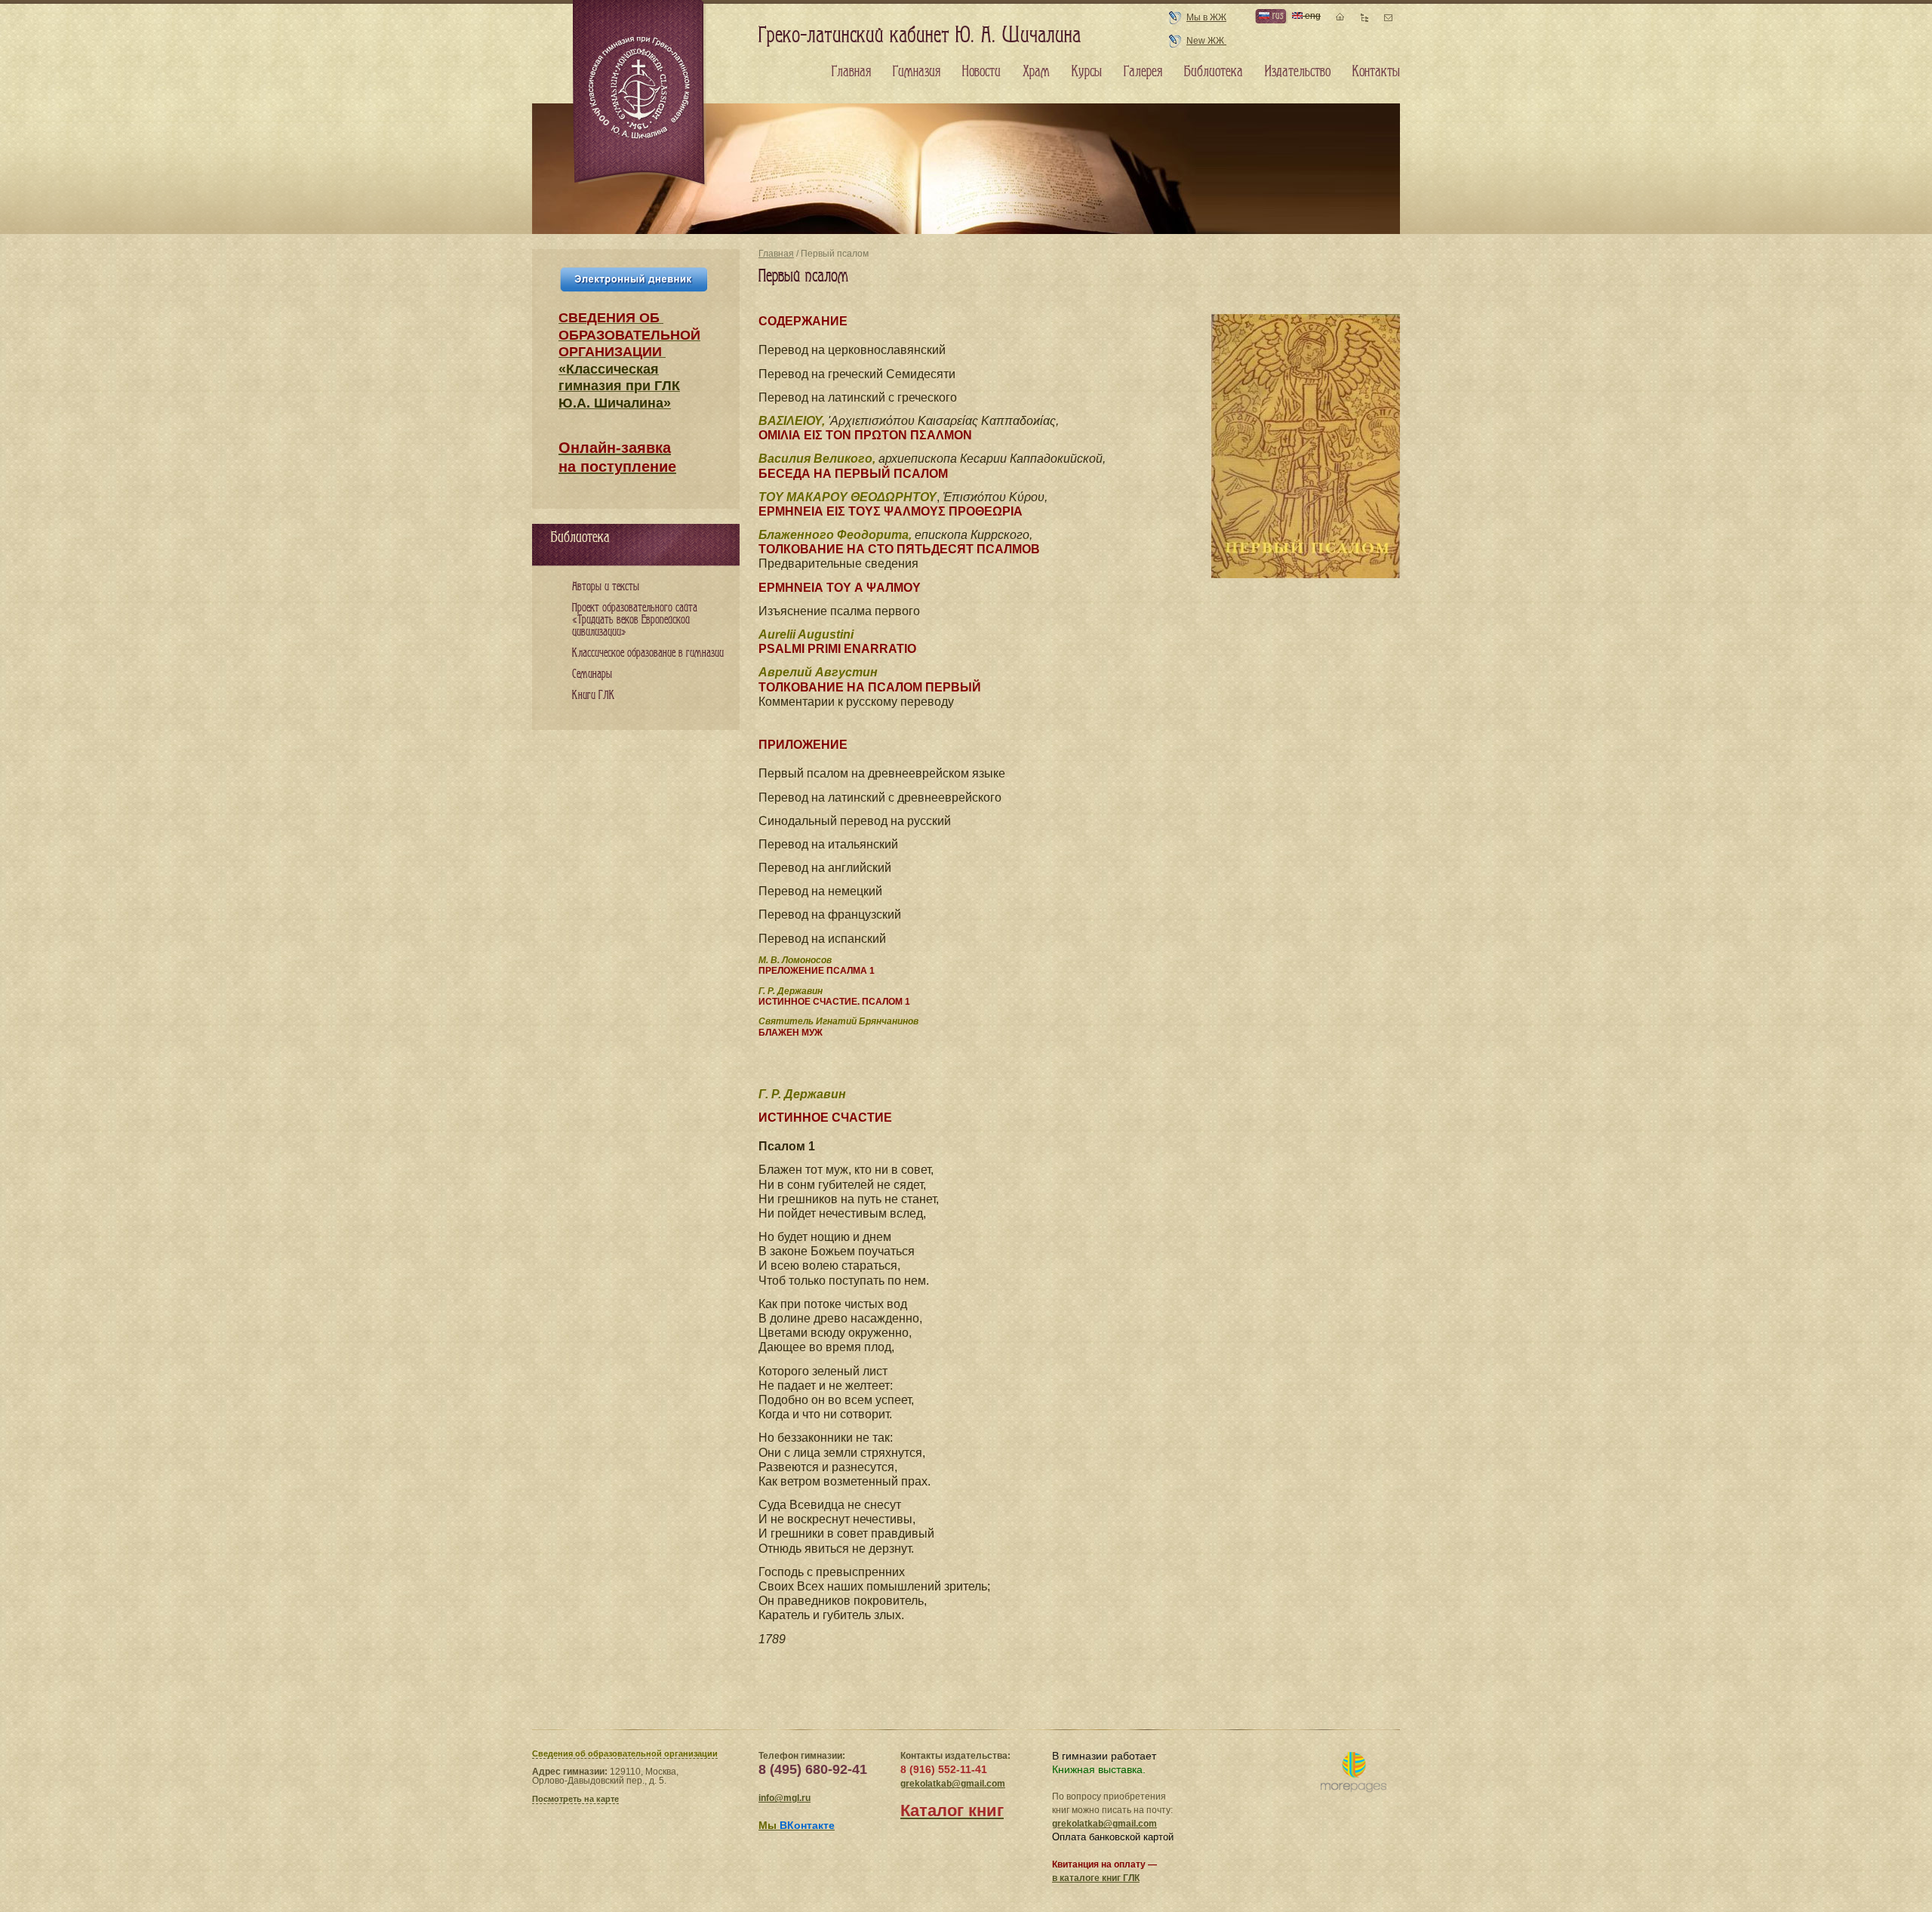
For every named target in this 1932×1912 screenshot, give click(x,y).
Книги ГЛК (594, 696)
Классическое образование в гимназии (648, 653)
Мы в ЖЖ (1206, 17)
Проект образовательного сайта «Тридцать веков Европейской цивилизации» (635, 620)
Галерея (1143, 72)
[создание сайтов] (1354, 1773)
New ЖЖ (1206, 41)
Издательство (1298, 72)
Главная (776, 254)
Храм (1036, 72)
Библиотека (1214, 72)
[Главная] (640, 94)
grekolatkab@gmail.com (953, 1784)
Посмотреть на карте (575, 1799)
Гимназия (917, 72)
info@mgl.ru (784, 1798)
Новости (981, 72)
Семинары (592, 674)
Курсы (1087, 72)
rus (1276, 15)
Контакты (1376, 72)
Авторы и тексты (606, 587)
